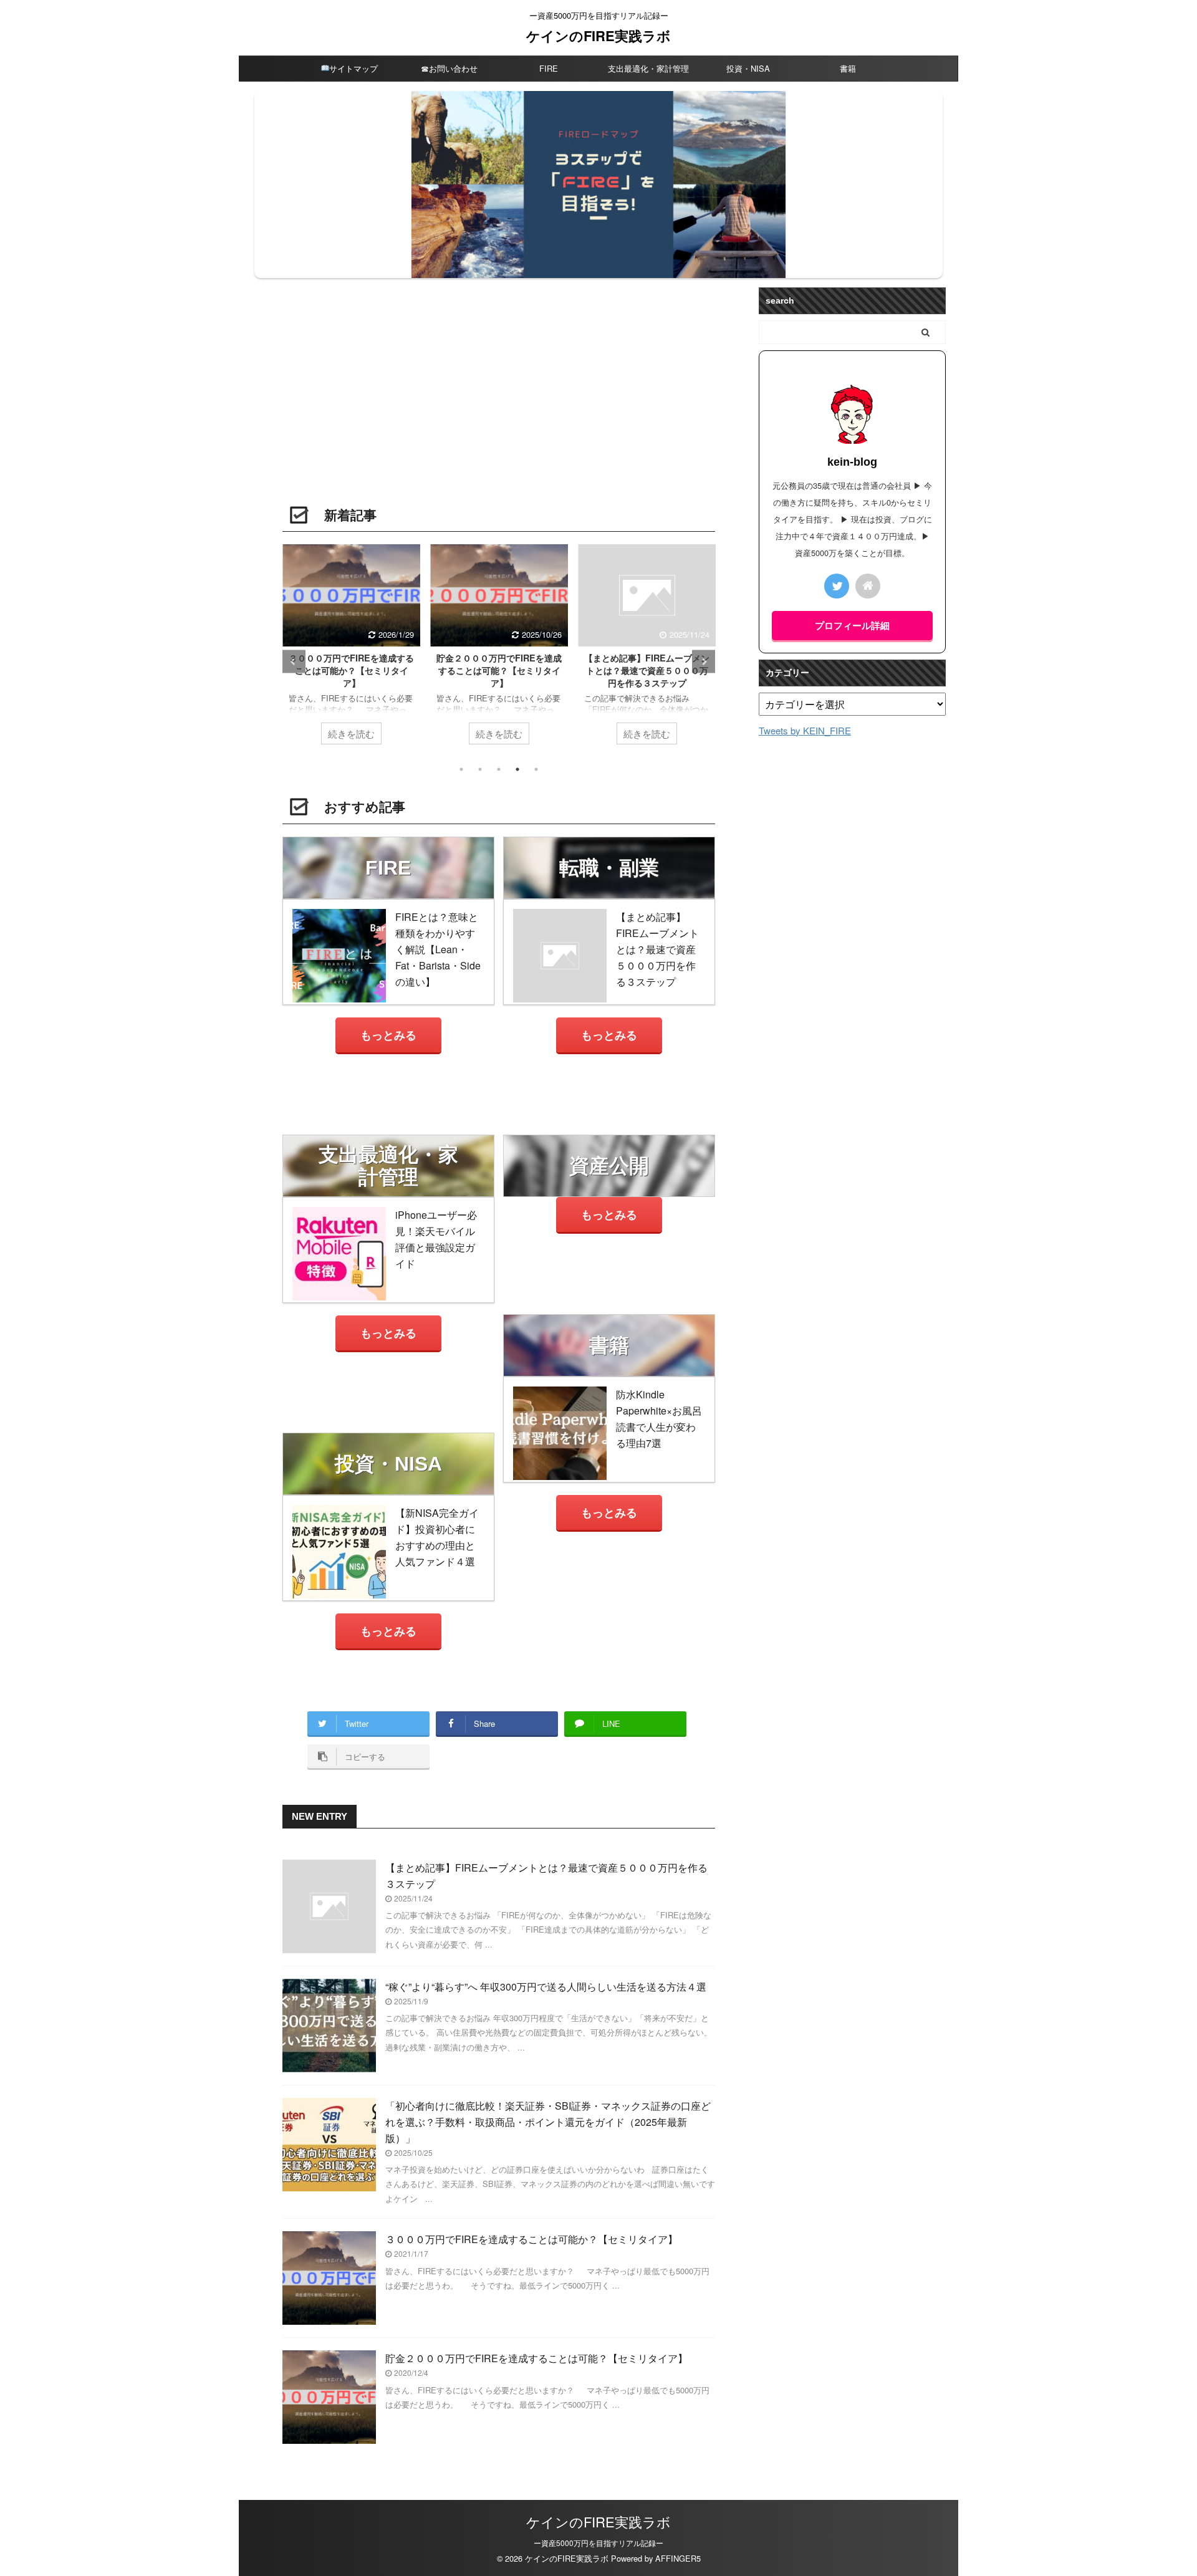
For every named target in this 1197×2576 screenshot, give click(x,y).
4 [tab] (517, 769)
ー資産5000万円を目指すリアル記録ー (598, 2543)
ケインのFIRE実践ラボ (598, 36)
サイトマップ (353, 68)
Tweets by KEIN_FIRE (805, 730)
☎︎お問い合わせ (449, 68)
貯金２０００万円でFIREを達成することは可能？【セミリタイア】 (499, 670)
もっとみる (388, 1035)
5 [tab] (536, 769)
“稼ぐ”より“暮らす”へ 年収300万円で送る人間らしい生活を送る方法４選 (546, 1987)
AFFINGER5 (678, 2558)
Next (704, 662)
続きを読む (351, 733)
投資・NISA (748, 68)
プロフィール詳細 (852, 625)
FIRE (549, 68)
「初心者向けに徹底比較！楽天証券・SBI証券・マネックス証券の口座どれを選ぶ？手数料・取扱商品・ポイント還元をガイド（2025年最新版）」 (548, 2122)
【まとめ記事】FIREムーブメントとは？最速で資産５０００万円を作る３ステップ (647, 670)
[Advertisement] (499, 400)
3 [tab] (499, 769)
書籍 (848, 68)
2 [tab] (480, 769)
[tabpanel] (351, 651)
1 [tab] (461, 769)
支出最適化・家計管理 (648, 68)
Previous (294, 662)
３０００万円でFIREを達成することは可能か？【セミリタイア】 (351, 670)
